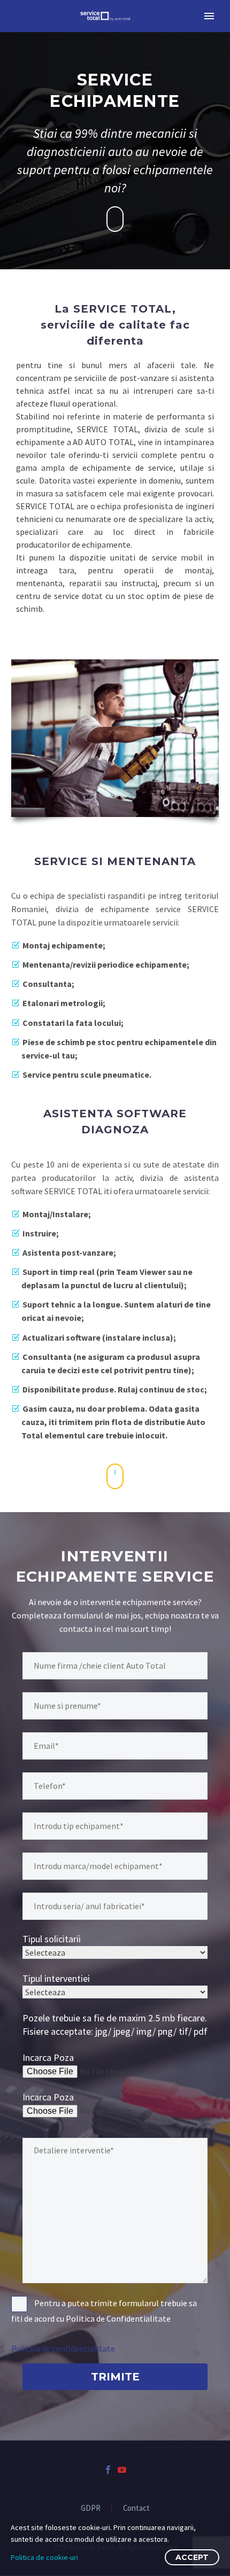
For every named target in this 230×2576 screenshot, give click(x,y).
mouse (116, 219)
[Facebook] (108, 2470)
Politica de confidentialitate (63, 2348)
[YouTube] (122, 2470)
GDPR (91, 2508)
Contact (136, 2508)
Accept (192, 2557)
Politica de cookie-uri (44, 2557)
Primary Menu (209, 16)
